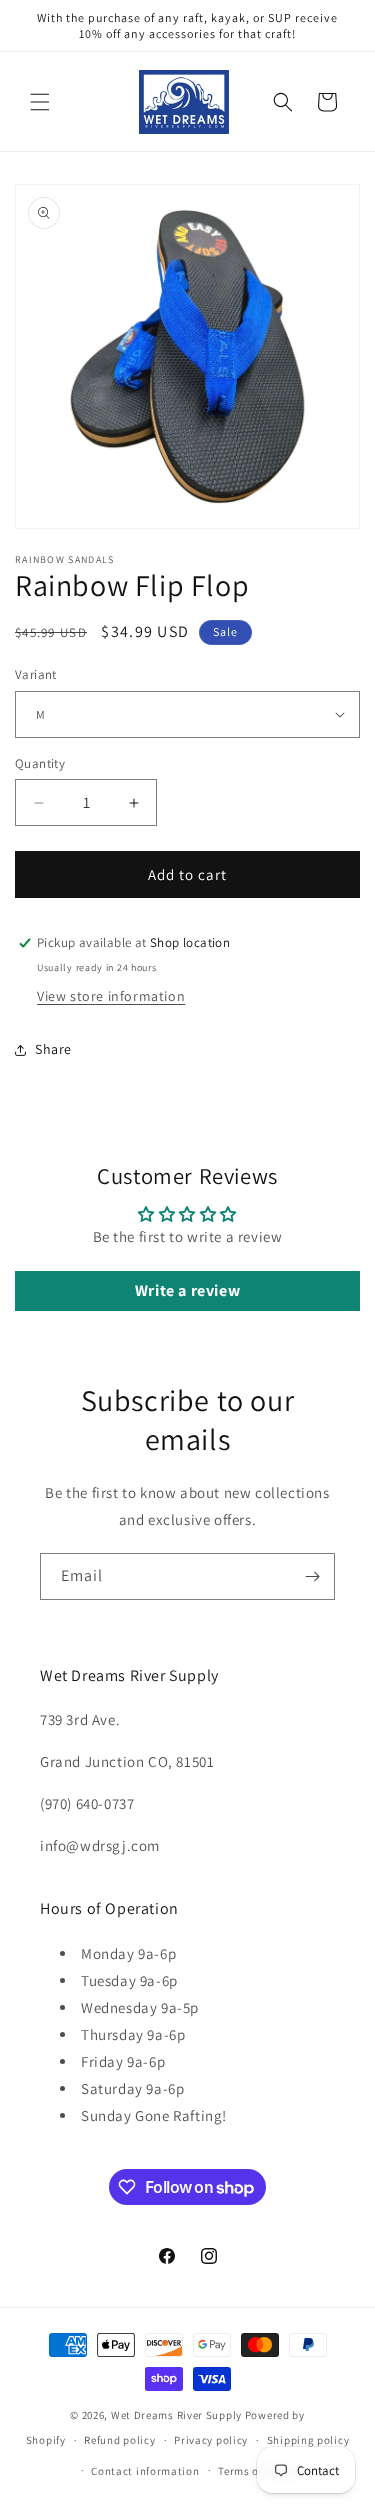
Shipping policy (308, 2440)
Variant (36, 674)
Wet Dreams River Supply (176, 2415)
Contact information (145, 2471)
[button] (40, 102)
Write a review (187, 1290)
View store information (111, 996)
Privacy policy (211, 2440)
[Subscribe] (312, 1576)
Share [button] (53, 1049)
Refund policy (119, 2440)
